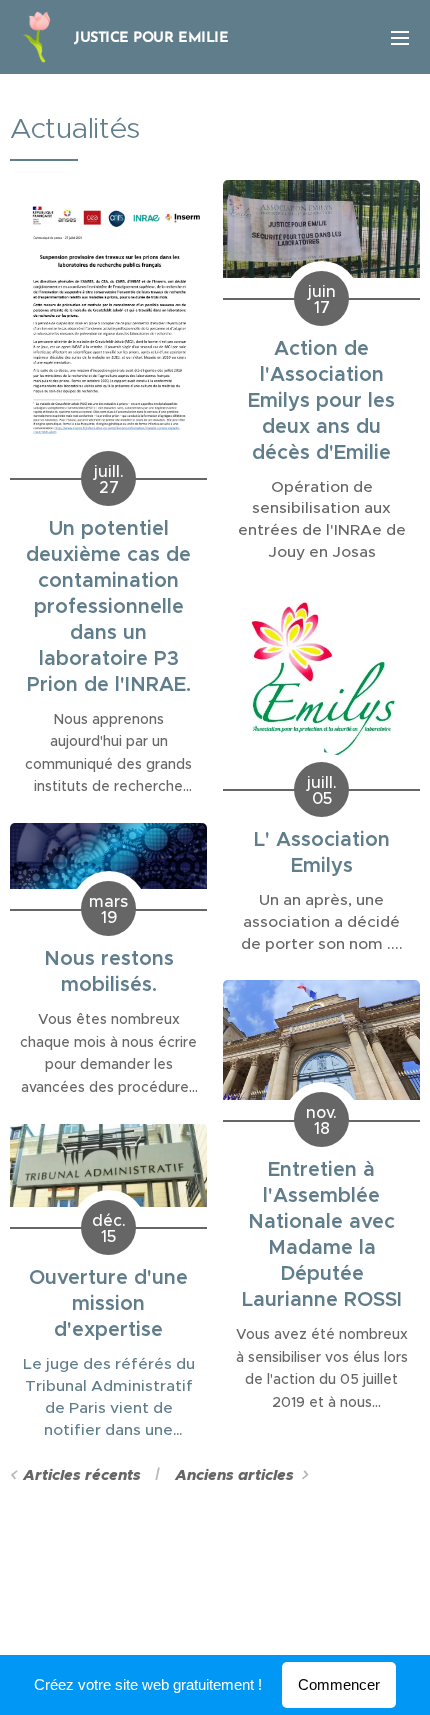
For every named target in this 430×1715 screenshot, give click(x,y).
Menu (400, 37)
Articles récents (82, 1475)
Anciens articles (234, 1475)
